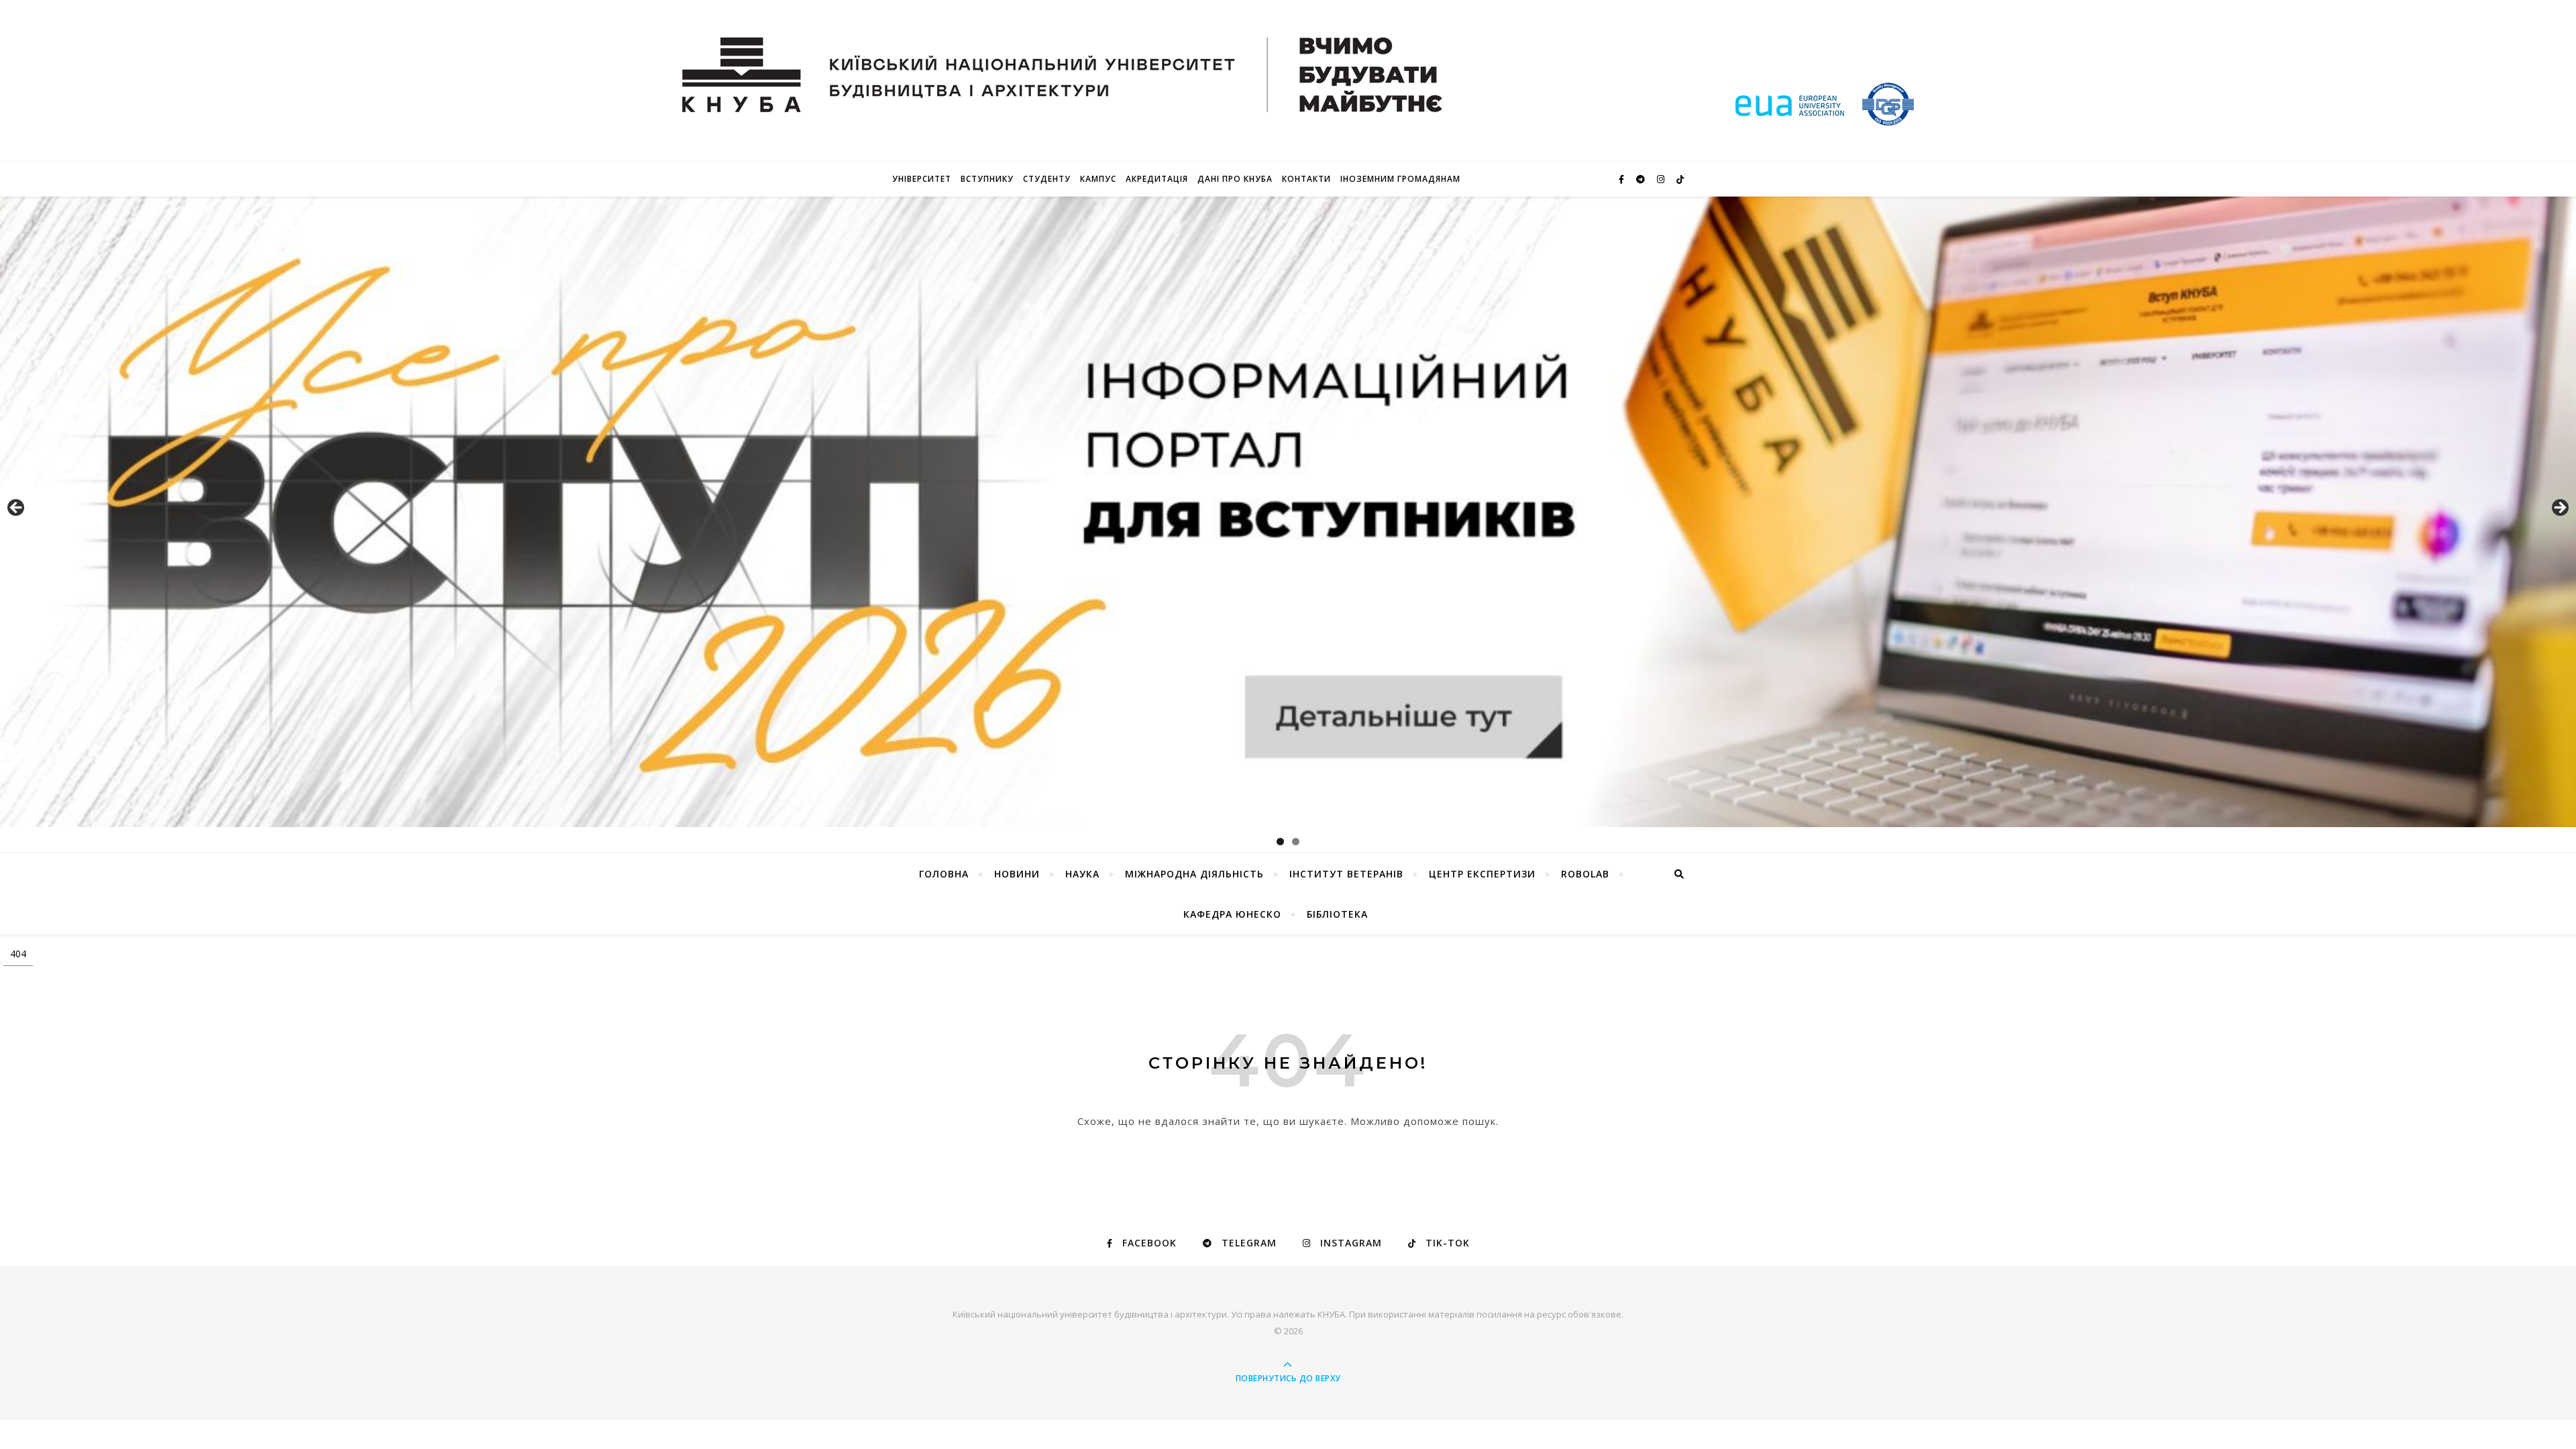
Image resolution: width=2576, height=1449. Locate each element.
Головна (944, 874)
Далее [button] (2559, 508)
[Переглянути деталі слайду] (1288, 512)
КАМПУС (1098, 179)
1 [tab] (1280, 842)
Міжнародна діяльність (1194, 874)
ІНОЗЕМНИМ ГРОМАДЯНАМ (1400, 179)
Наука (1082, 874)
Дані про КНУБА (1235, 179)
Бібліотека (1337, 914)
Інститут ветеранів (1346, 874)
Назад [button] (17, 508)
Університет (922, 179)
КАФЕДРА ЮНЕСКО (1232, 914)
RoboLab (1585, 874)
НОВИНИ (1017, 874)
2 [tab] (1296, 842)
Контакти (1306, 179)
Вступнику (987, 179)
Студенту (1047, 179)
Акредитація (1157, 179)
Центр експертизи (1482, 874)
